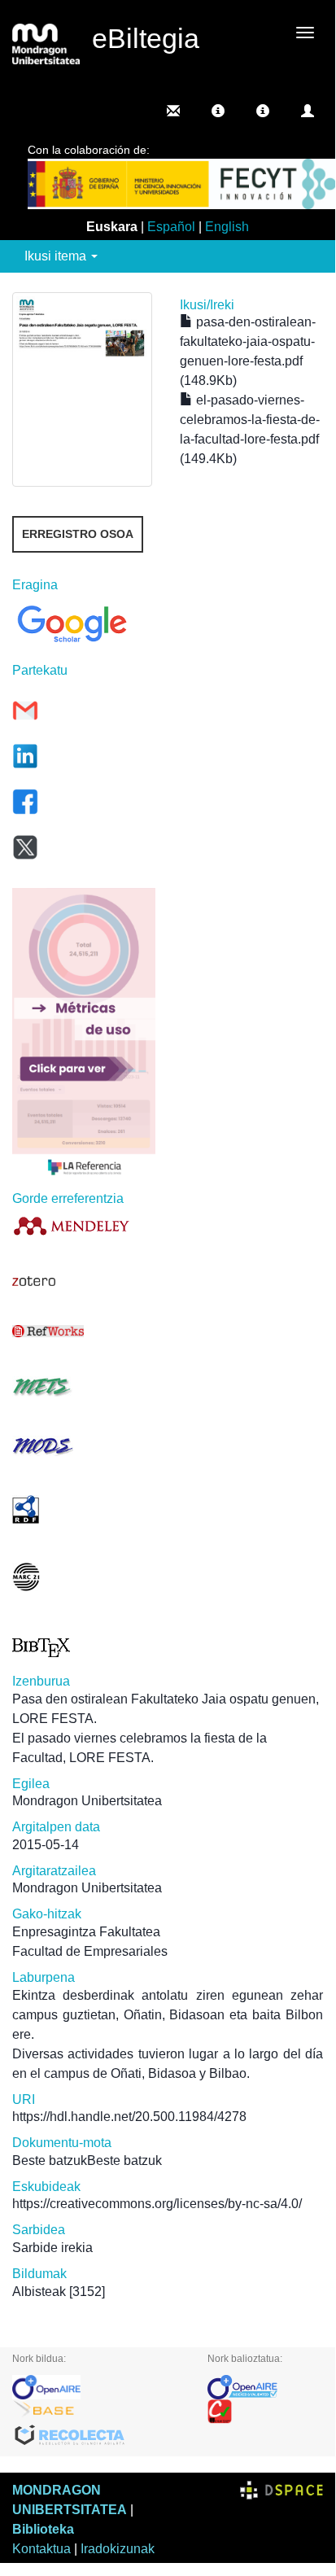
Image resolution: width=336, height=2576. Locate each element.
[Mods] (84, 1446)
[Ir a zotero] (84, 1281)
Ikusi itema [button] (57, 256)
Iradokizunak (118, 2549)
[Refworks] (84, 1331)
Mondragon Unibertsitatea (87, 1801)
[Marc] (84, 1577)
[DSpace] (281, 2490)
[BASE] (98, 2412)
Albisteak (39, 2292)
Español (171, 227)
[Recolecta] (98, 2436)
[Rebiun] (265, 2412)
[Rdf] (84, 1509)
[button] (218, 111)
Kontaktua (41, 2549)
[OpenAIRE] (98, 2387)
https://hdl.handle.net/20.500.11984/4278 (129, 2117)
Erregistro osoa (78, 534)
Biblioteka (43, 2529)
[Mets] (84, 1386)
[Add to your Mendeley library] (84, 1225)
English (227, 227)
